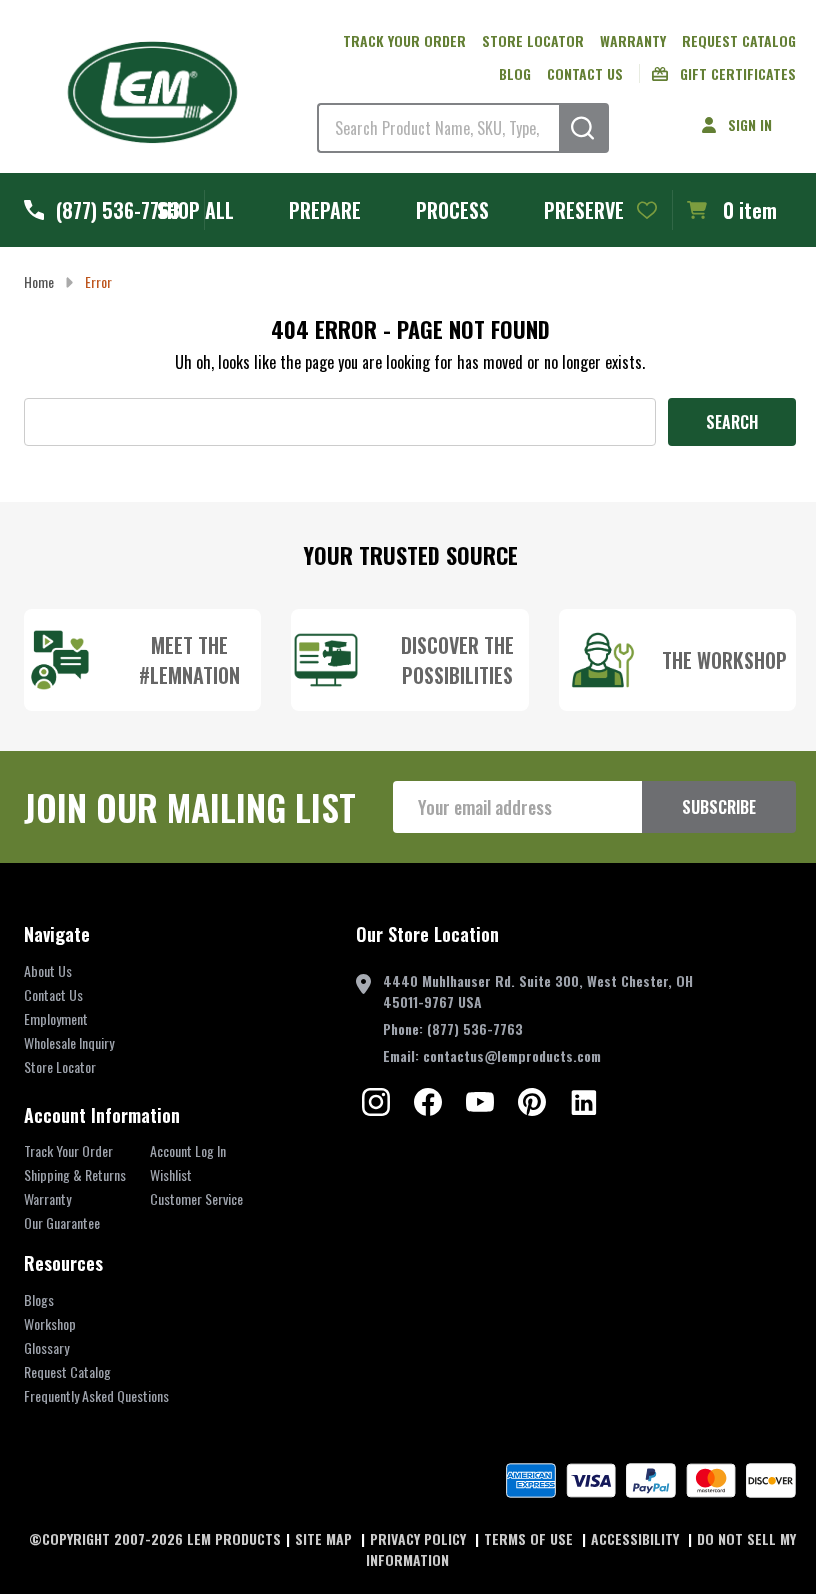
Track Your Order (68, 1150)
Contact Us (585, 73)
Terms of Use (530, 1538)
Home (39, 281)
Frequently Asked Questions (96, 1395)
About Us (48, 970)
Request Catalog (739, 40)
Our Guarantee (62, 1222)
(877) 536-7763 (475, 1028)
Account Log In (188, 1150)
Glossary (46, 1347)
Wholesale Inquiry (69, 1042)
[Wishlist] (647, 210)
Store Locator (533, 40)
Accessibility (637, 1538)
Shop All (195, 210)
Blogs (39, 1299)
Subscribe (719, 807)
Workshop (50, 1323)
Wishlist (171, 1174)
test (376, 1102)
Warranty (633, 40)
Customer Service (196, 1198)
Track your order (404, 40)
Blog (515, 73)
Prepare (325, 210)
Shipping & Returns (75, 1174)
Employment (56, 1018)
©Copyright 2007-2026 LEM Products (155, 1538)
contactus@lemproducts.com (512, 1055)
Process (452, 210)
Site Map (325, 1538)
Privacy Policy (420, 1538)
